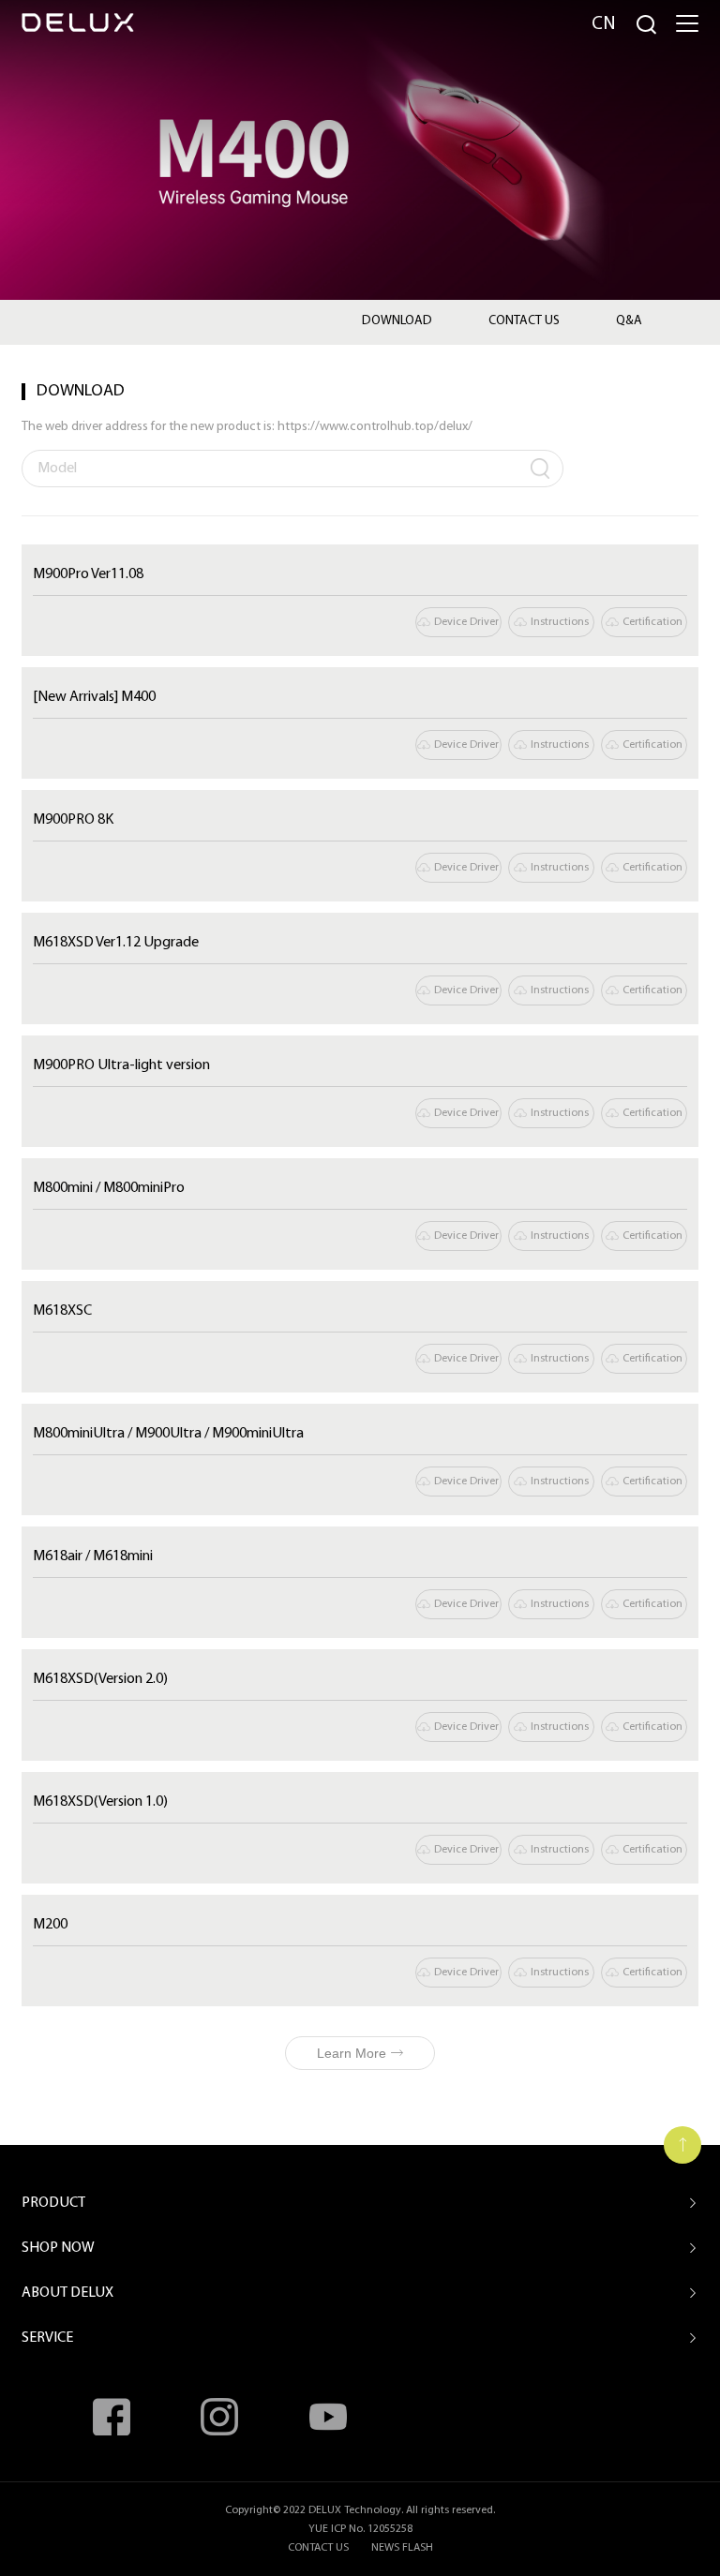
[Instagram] (219, 2417)
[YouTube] (328, 2417)
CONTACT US (318, 2548)
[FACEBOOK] (112, 2417)
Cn (604, 24)
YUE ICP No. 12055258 (360, 2529)
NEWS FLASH (402, 2548)
